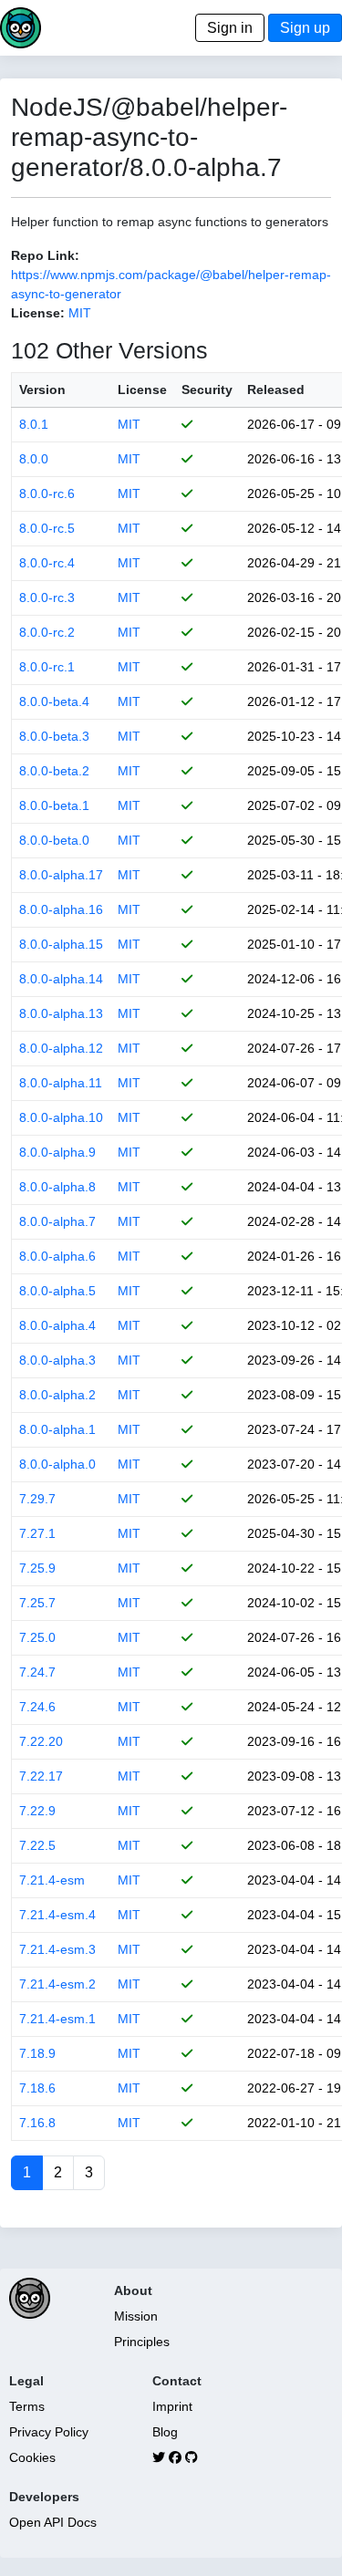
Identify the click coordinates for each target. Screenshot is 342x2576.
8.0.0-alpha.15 (61, 944)
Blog (165, 2432)
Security (207, 390)
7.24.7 (37, 1672)
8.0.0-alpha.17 (61, 875)
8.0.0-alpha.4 (57, 1325)
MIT (80, 313)
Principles (142, 2342)
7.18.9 (37, 2053)
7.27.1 (37, 1533)
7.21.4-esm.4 (57, 1915)
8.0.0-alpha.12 (61, 1048)
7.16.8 (37, 2123)
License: (38, 313)
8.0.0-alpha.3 (57, 1360)
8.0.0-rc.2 (47, 632)
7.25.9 (37, 1568)
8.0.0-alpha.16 (61, 909)
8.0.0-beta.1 (54, 805)
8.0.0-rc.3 (47, 597)
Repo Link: (45, 255)
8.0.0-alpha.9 (57, 1152)
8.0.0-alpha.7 (57, 1221)
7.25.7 (37, 1603)
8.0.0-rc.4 (47, 563)
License (142, 390)
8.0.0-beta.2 (54, 771)
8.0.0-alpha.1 (57, 1429)
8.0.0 (34, 459)
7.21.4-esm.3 (57, 1949)
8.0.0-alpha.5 (57, 1291)
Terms (27, 2406)
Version (42, 390)
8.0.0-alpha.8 (57, 1187)
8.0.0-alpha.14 (61, 979)
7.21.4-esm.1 (57, 2019)
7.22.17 (41, 1776)
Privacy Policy (49, 2432)
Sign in (230, 28)
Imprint (172, 2406)
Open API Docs (53, 2522)
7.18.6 (37, 2088)
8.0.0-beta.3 (54, 736)
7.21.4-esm (52, 1880)
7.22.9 (37, 1811)
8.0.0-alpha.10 (61, 1117)
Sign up (305, 28)
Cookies (32, 2457)
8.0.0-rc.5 (47, 528)
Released (276, 390)
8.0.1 (34, 424)
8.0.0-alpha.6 (57, 1256)
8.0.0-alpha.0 (57, 1464)
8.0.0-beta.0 (54, 840)
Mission (136, 2316)
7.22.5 (37, 1845)
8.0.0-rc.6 (47, 493)
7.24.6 (37, 1707)
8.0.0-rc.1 (47, 667)
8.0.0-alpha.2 (57, 1395)
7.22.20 (41, 1741)
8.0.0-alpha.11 (61, 1083)
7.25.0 (37, 1637)
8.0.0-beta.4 (54, 701)
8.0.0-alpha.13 (61, 1013)
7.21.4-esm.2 (57, 1984)
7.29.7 (37, 1499)
